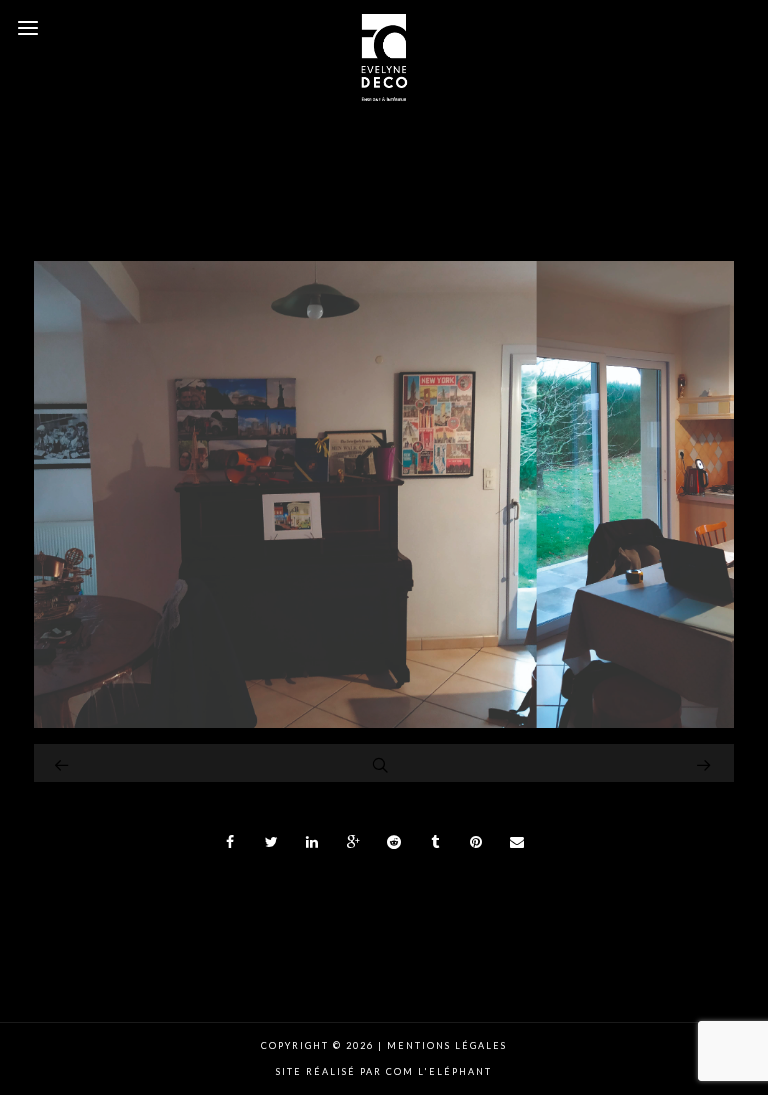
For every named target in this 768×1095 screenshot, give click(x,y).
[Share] (231, 842)
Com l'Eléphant (439, 1071)
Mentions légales (445, 1045)
